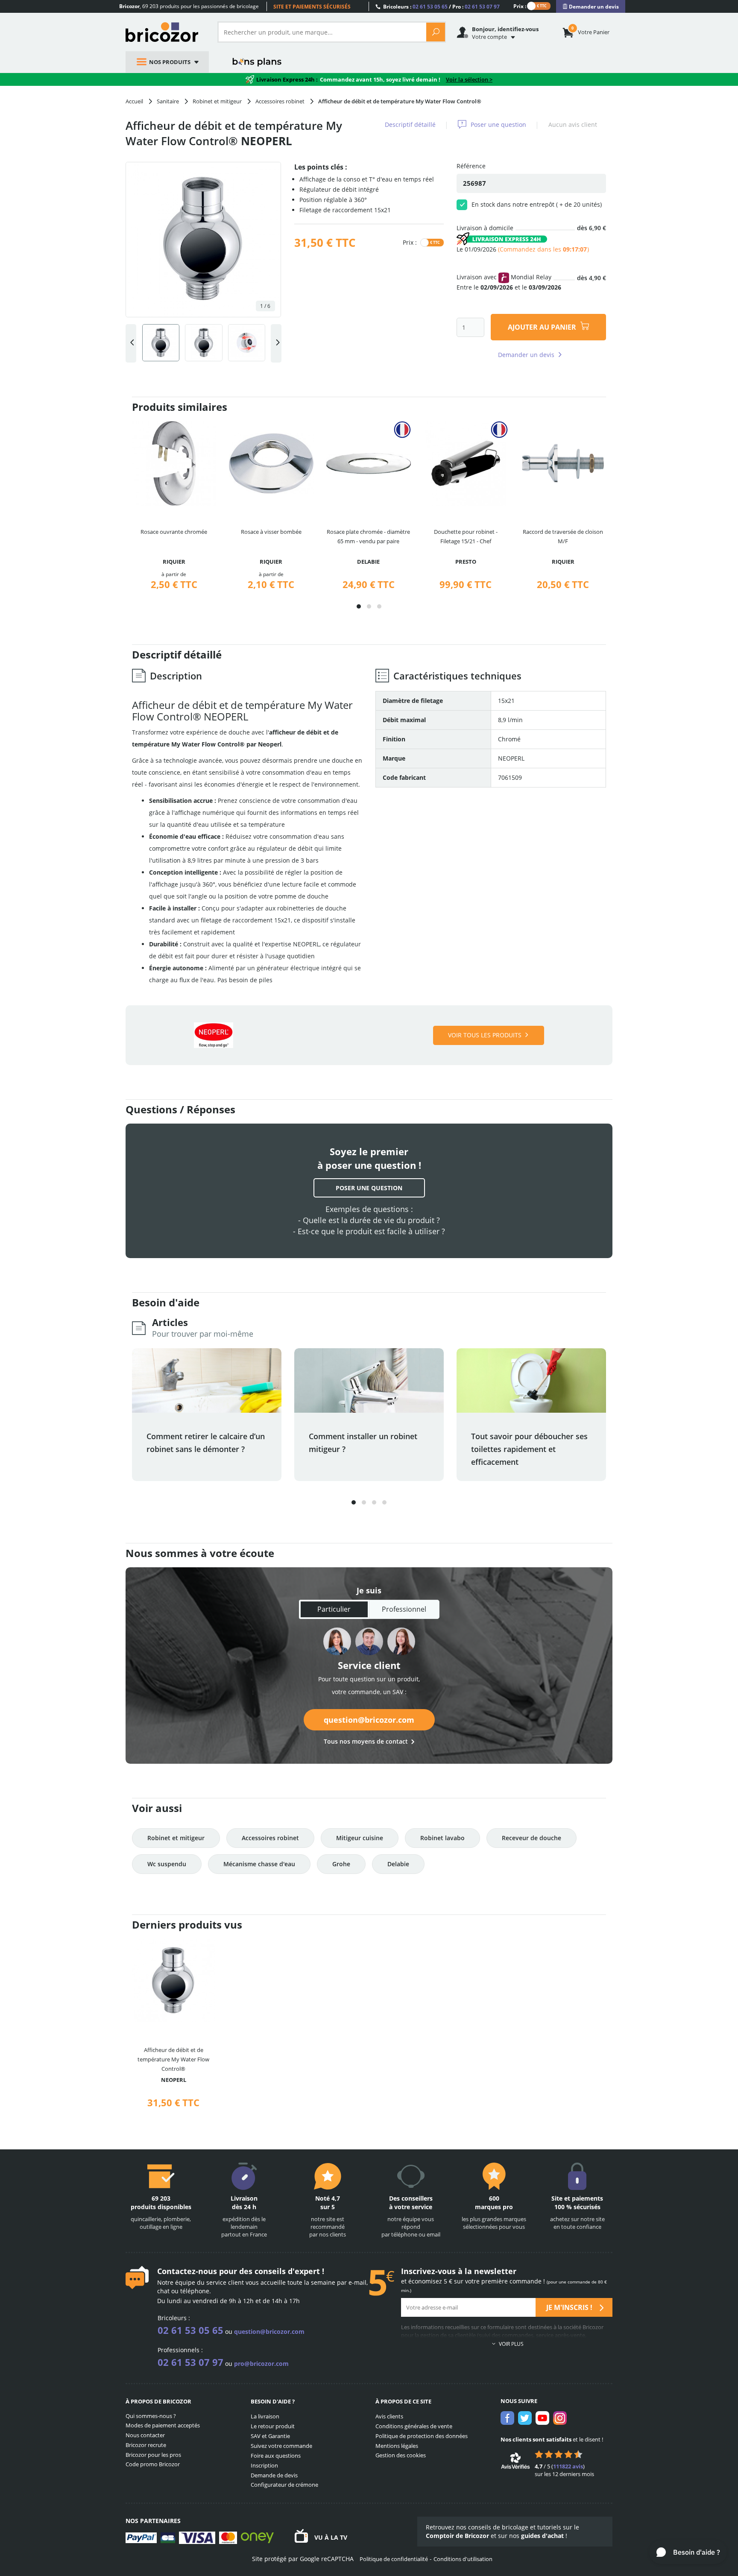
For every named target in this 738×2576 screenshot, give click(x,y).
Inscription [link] (264, 2465)
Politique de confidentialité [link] (394, 2559)
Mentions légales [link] (397, 2446)
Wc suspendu (167, 1864)
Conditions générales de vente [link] (414, 2426)
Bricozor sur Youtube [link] (542, 2418)
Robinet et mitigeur (176, 1838)
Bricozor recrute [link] (146, 2445)
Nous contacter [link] (145, 2435)
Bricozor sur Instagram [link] (560, 2418)
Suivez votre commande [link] (281, 2446)
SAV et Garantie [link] (270, 2436)
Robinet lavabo (442, 1838)
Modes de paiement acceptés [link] (163, 2425)
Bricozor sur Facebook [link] (507, 2418)
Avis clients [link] (389, 2416)
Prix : (520, 6)
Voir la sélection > (469, 79)
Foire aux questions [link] (276, 2456)
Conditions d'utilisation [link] (463, 2559)
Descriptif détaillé (410, 124)
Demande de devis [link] (274, 2475)
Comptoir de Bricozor (457, 2536)
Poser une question (498, 124)
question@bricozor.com (369, 1720)
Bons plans (257, 62)
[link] (591, 7)
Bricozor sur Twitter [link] (525, 2418)
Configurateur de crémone (284, 2485)
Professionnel (404, 1609)
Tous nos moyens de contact (366, 1741)
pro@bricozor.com (261, 2364)
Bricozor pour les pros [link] (153, 2455)
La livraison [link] (265, 2416)
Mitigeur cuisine (360, 1838)
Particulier (334, 1609)
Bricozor (165, 32)
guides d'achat (542, 2536)
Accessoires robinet (270, 1838)
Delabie (398, 1864)
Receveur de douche (532, 1838)
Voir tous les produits (485, 1035)
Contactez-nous (187, 2271)
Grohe (341, 1864)
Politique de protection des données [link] (422, 2436)
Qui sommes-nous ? (151, 2416)
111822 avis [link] (568, 2466)
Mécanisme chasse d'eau (259, 1864)
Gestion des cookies (401, 2455)
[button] (359, 606)
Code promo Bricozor (153, 2464)
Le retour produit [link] (273, 2426)
